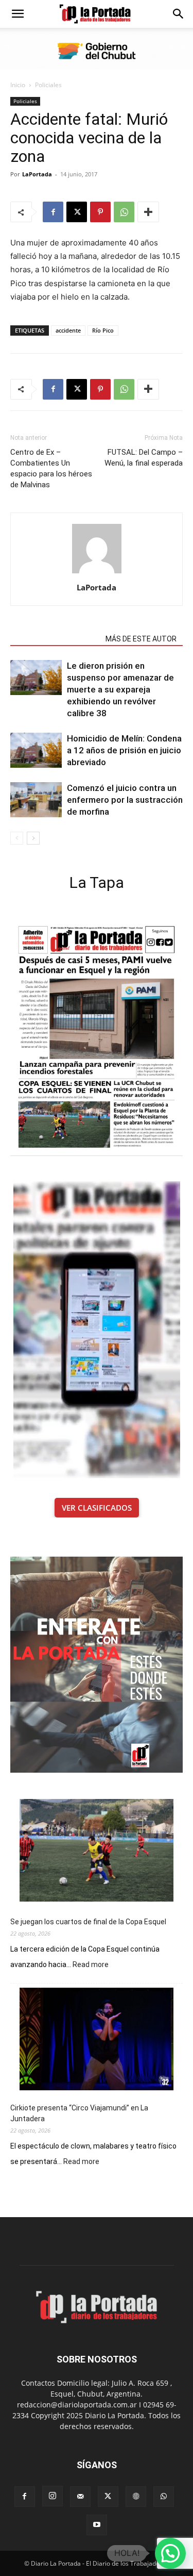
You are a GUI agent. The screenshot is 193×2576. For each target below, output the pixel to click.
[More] (148, 212)
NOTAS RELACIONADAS (55, 639)
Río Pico (103, 330)
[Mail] (80, 2497)
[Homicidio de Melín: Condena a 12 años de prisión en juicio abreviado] (36, 750)
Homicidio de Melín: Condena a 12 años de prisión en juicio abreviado (124, 750)
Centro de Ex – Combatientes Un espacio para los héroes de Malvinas (51, 468)
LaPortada (37, 174)
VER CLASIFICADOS (97, 1508)
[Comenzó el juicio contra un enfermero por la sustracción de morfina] (36, 800)
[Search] (179, 14)
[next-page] (33, 838)
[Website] (136, 2497)
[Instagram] (52, 2496)
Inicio (18, 85)
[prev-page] (17, 838)
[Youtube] (97, 2525)
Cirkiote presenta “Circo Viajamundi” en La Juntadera (79, 2113)
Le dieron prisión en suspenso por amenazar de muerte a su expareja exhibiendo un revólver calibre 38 (120, 689)
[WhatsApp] (124, 212)
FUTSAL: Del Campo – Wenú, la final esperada (144, 458)
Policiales (48, 85)
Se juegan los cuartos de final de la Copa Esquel (88, 1922)
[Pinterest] (100, 212)
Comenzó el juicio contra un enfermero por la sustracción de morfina (125, 800)
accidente (68, 330)
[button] (17, 14)
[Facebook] (53, 212)
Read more (91, 1965)
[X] (77, 212)
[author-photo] (97, 573)
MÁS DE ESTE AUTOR (141, 639)
